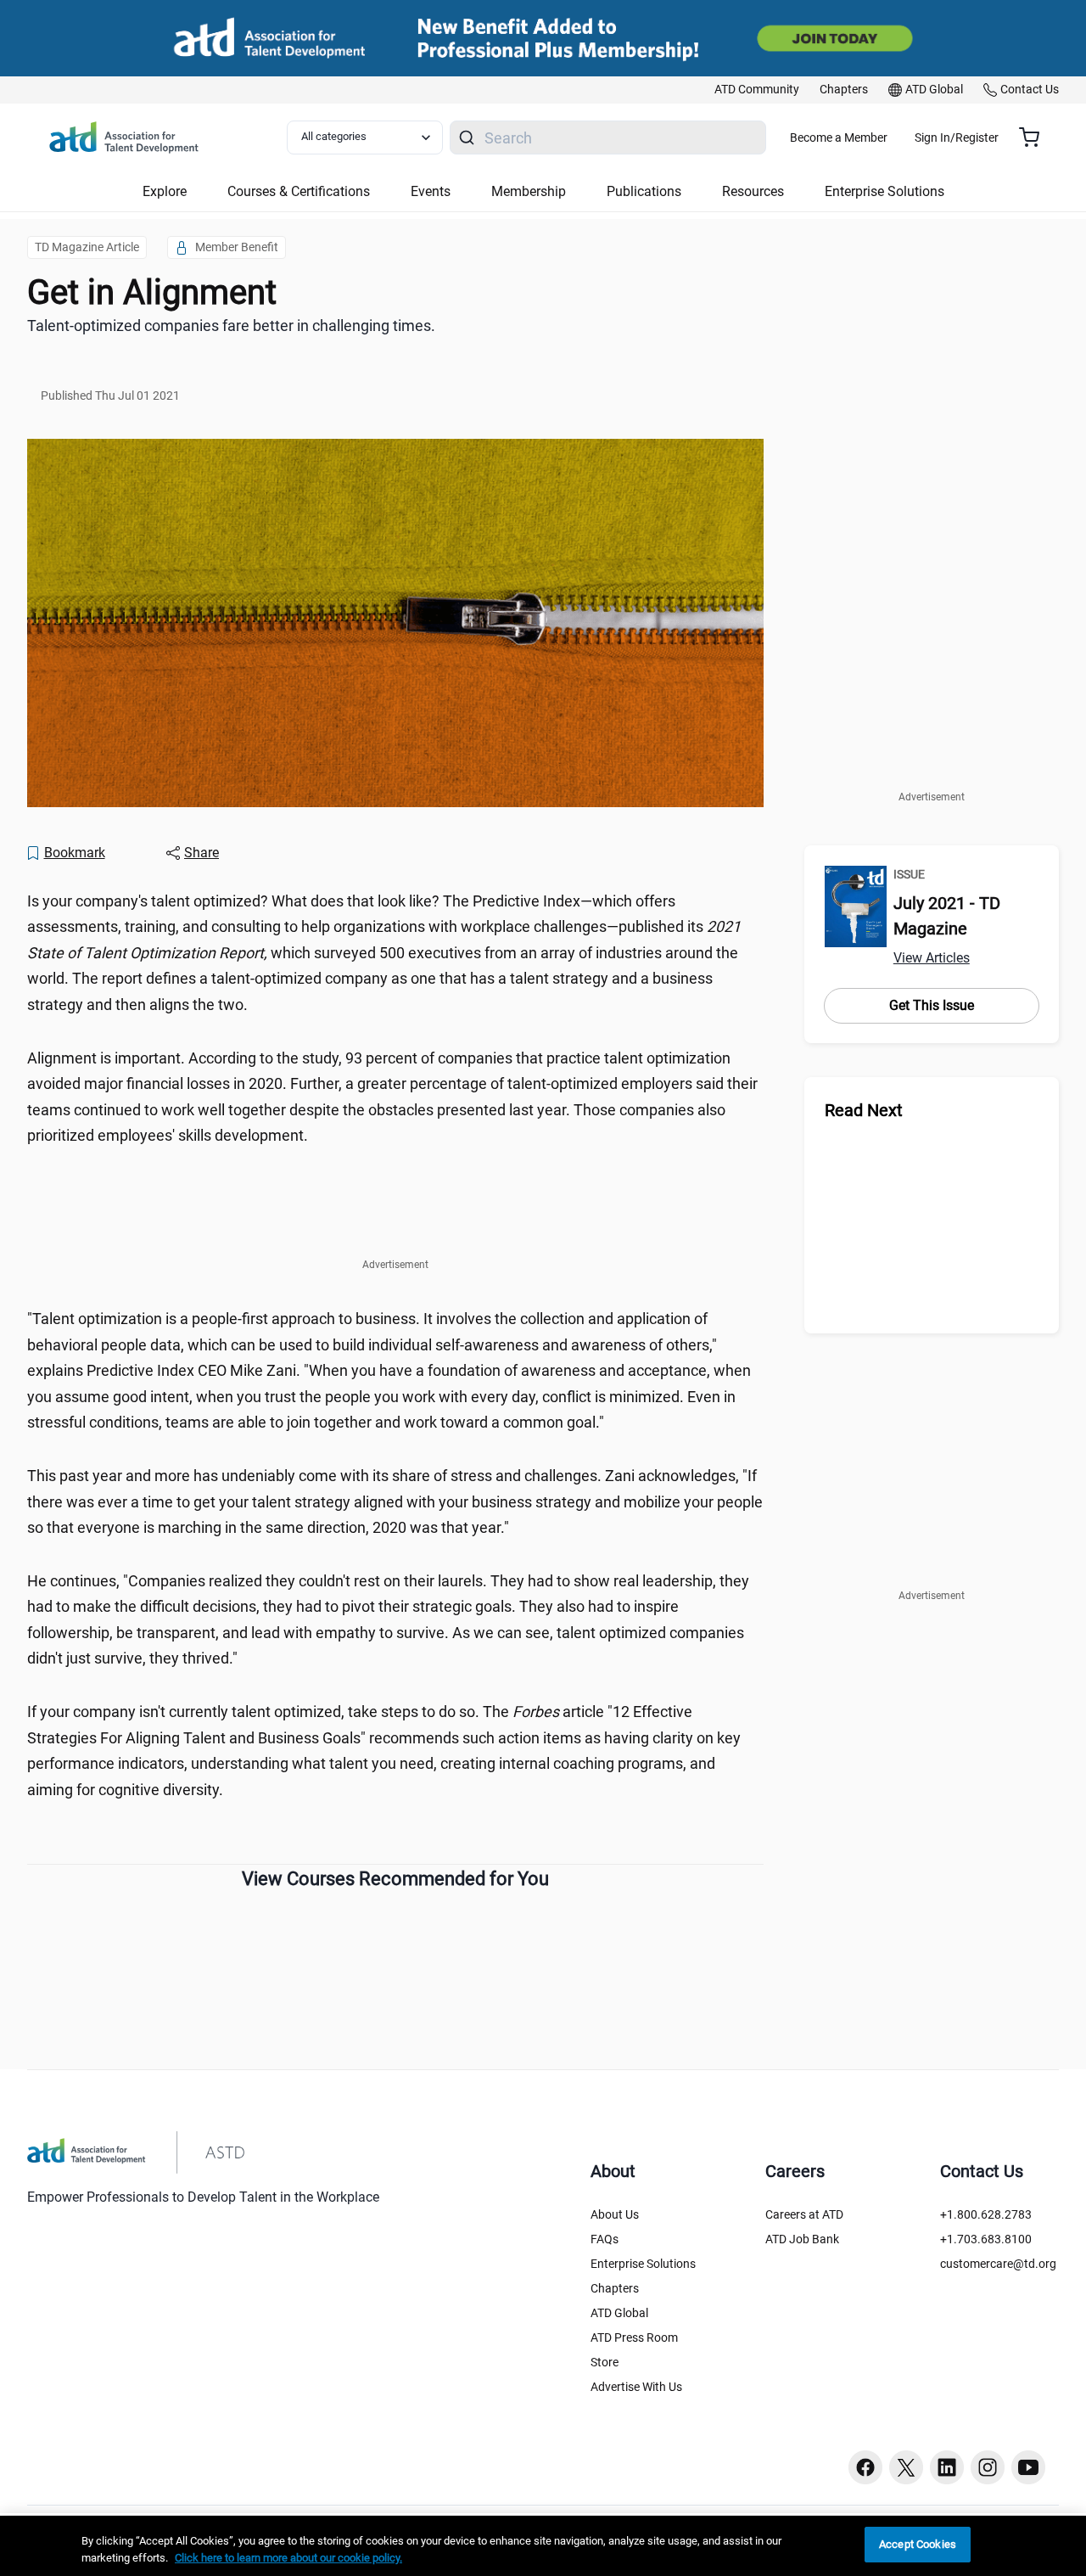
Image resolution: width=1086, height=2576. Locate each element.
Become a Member (839, 137)
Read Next (864, 1110)
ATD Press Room (634, 2337)
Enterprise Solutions (643, 2264)
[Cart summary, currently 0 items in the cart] (1036, 137)
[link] (757, 90)
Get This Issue (932, 1005)
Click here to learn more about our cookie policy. (288, 2558)
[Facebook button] (865, 2467)
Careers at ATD (804, 2214)
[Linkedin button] (947, 2467)
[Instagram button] (988, 2467)
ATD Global (619, 2313)
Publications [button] (644, 191)
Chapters (615, 2288)
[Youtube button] (1028, 2467)
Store (605, 2362)
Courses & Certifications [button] (299, 191)
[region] (543, 2546)
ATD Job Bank (802, 2239)
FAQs (605, 2239)
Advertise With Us (636, 2387)
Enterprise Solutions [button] (884, 191)
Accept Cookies (918, 2544)
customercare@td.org (998, 2264)
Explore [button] (165, 191)
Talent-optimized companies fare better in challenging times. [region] (231, 326)
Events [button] (431, 191)
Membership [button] (529, 191)
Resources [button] (753, 191)
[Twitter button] (906, 2467)
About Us (615, 2214)
